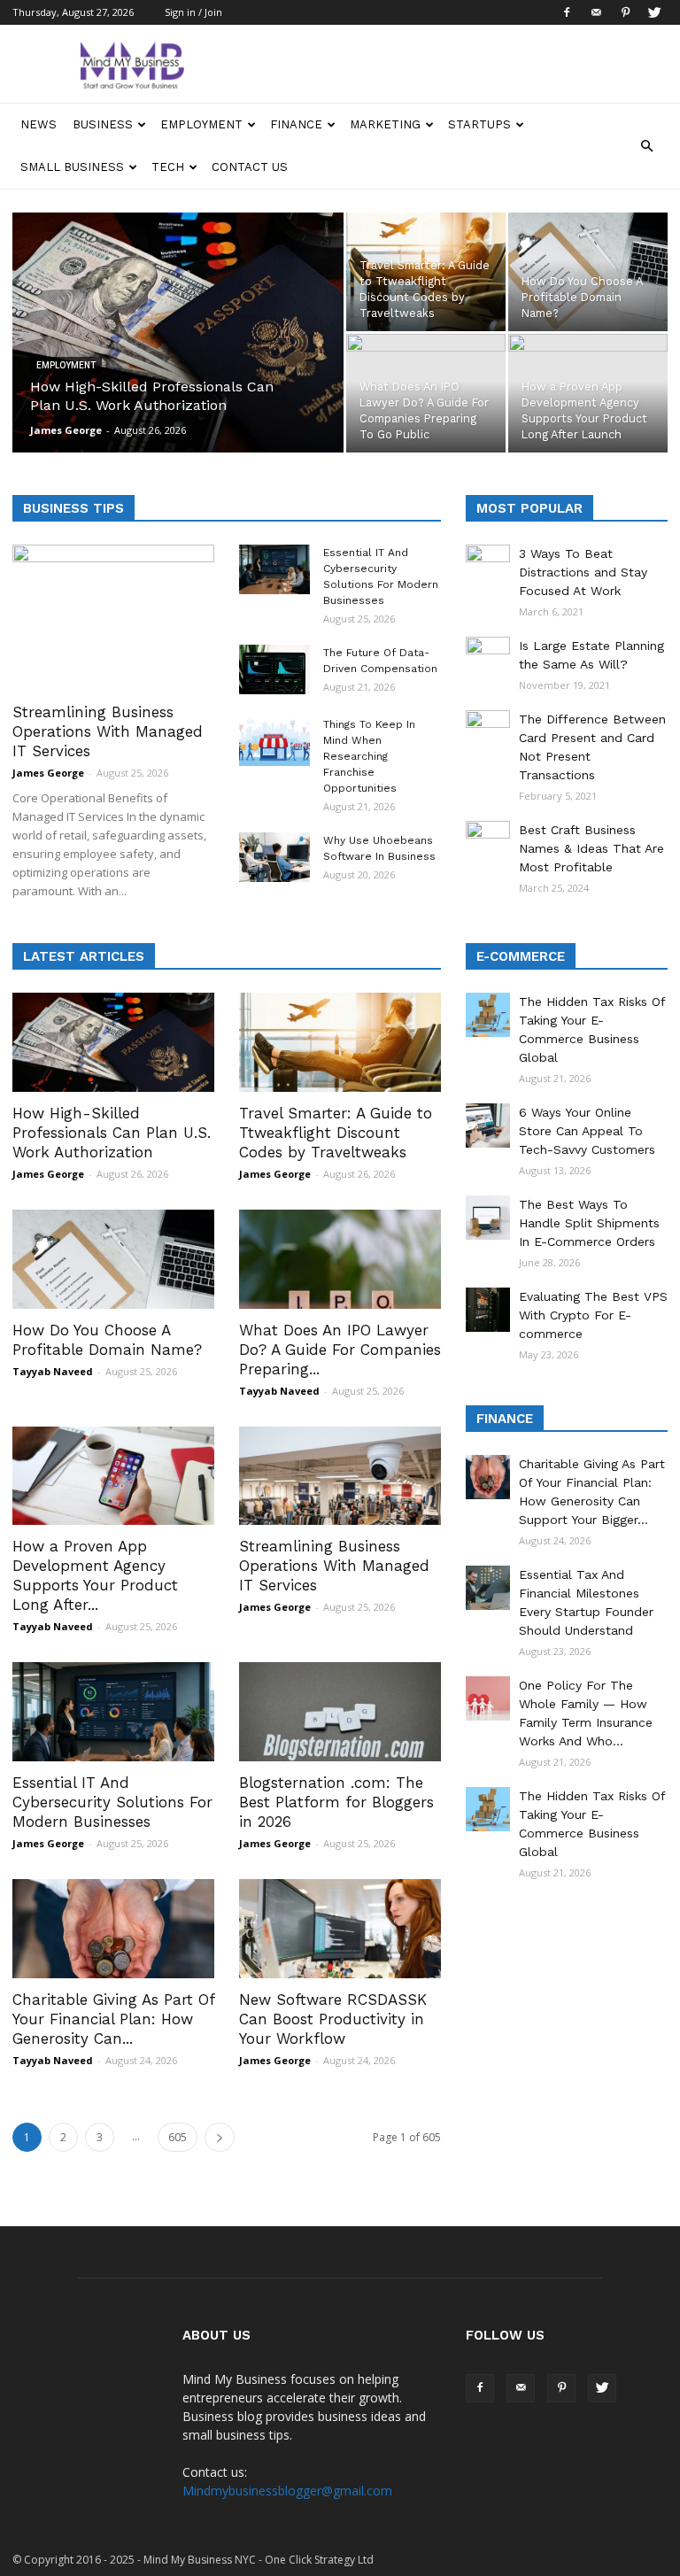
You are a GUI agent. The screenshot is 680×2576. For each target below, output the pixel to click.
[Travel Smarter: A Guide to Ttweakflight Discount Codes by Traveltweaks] (426, 272)
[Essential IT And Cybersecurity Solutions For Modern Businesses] (274, 569)
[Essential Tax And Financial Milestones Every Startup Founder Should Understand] (488, 1588)
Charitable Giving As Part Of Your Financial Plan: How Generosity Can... (113, 2019)
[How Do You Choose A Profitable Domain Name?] (588, 272)
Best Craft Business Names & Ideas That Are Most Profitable (591, 848)
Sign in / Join (193, 12)
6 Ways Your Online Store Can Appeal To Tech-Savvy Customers (587, 1131)
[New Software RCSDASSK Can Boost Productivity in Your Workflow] (340, 1929)
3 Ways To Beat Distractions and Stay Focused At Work (583, 572)
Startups (479, 124)
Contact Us (250, 167)
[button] (646, 146)
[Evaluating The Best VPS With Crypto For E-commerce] (488, 1310)
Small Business (72, 167)
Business (103, 124)
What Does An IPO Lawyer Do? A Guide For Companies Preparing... (340, 1350)
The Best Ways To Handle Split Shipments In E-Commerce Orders (589, 1223)
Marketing (385, 124)
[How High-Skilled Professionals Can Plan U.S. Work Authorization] (178, 345)
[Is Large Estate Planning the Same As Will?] (488, 659)
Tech (168, 167)
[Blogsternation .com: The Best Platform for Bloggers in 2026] (340, 1712)
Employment (201, 124)
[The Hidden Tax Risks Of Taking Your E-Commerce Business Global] (488, 1015)
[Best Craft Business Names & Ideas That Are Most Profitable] (488, 843)
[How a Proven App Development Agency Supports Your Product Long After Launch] (113, 1476)
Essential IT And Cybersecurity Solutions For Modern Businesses (112, 1802)
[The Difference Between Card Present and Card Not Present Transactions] (488, 732)
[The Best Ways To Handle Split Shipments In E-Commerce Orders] (488, 1218)
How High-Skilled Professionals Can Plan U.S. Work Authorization (112, 1133)
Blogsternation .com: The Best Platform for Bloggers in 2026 (336, 1802)
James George (66, 430)
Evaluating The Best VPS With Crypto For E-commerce (593, 1315)
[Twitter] (654, 12)
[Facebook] (567, 12)
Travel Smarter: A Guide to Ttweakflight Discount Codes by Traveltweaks (336, 1133)
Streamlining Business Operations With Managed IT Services (108, 731)
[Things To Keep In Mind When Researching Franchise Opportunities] (274, 741)
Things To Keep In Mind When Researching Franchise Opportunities (369, 756)
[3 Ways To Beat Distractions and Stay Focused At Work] (488, 567)
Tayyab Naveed (53, 1371)
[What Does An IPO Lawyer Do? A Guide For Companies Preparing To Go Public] (340, 1259)
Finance (296, 124)
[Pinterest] (625, 12)
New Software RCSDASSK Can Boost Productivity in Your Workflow (333, 2019)
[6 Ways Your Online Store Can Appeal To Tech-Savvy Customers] (488, 1126)
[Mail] (596, 12)
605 (178, 2137)
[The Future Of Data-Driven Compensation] (274, 669)
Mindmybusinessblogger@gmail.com (287, 2491)
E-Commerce (521, 956)
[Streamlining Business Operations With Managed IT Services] (113, 618)
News (39, 124)
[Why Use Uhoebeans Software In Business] (274, 857)
